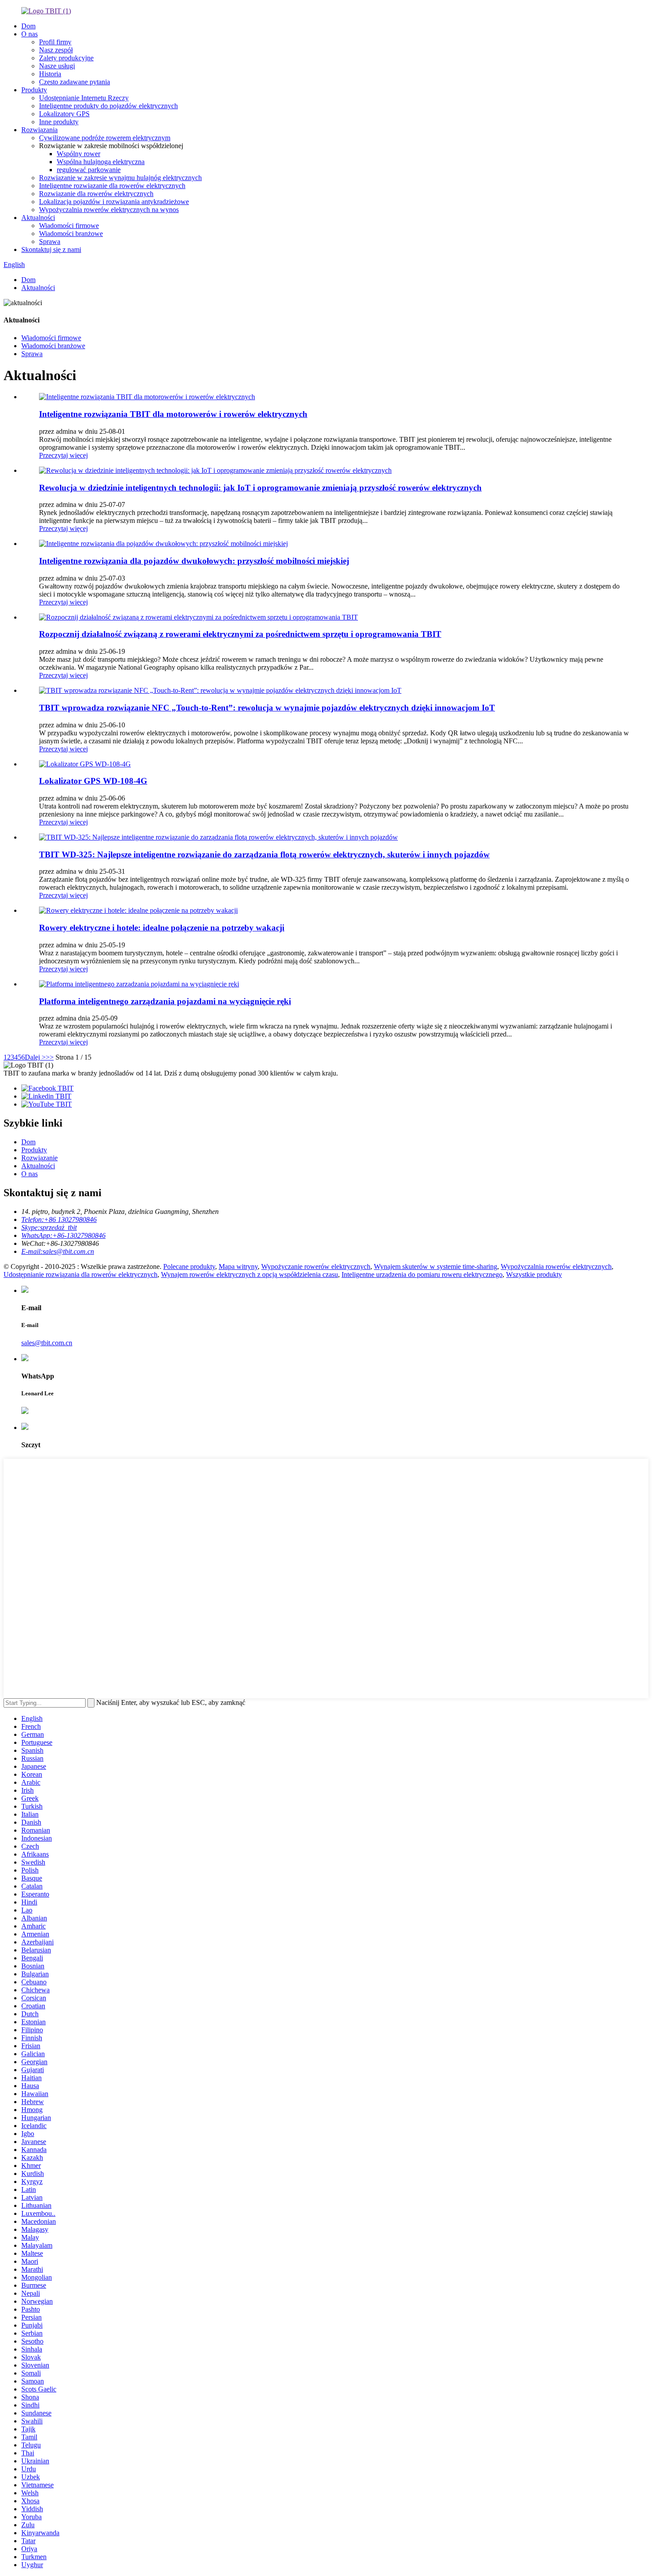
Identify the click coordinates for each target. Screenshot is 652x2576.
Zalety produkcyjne (66, 58)
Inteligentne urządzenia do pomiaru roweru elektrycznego (422, 1274)
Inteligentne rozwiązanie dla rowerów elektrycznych (112, 186)
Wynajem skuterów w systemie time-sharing (436, 1266)
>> (50, 1057)
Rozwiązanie (39, 1158)
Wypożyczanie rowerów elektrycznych (316, 1266)
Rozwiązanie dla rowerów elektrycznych (96, 194)
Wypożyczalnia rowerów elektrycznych (556, 1266)
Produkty (34, 90)
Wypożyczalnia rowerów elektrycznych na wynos (109, 210)
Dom (28, 26)
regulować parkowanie (89, 170)
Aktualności (38, 218)
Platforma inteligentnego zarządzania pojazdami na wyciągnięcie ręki (165, 1001)
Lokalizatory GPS (64, 114)
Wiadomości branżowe (71, 234)
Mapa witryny (238, 1266)
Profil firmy (55, 42)
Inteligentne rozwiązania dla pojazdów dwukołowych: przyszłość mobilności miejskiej (194, 561)
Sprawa (50, 241)
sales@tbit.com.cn (47, 1343)
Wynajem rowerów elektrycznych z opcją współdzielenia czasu (249, 1274)
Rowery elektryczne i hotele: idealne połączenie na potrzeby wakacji (162, 928)
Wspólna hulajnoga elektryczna (101, 162)
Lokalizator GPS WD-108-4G (93, 781)
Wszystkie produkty (534, 1274)
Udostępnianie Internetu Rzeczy (84, 98)
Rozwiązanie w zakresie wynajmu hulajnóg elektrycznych (120, 178)
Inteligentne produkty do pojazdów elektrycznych (108, 106)
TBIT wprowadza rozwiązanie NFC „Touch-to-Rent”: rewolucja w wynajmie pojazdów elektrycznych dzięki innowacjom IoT (267, 708)
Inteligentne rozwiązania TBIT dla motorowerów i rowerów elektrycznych (173, 414)
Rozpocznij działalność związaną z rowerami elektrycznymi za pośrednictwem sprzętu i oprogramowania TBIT (240, 634)
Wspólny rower (79, 154)
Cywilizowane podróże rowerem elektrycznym (105, 138)
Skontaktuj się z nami (51, 249)
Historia (50, 74)
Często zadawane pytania (75, 82)
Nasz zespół (56, 50)
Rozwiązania (39, 130)
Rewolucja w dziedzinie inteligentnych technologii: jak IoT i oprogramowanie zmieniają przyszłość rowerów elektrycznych (260, 488)
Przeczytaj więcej (63, 455)
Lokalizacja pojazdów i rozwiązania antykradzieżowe (114, 202)
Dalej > (35, 1057)
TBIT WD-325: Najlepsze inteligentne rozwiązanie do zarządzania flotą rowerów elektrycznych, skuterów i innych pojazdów (264, 854)
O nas (29, 34)
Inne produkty (59, 122)
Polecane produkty (189, 1266)
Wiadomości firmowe (69, 226)
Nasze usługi (57, 66)
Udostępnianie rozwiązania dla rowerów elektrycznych (81, 1274)
